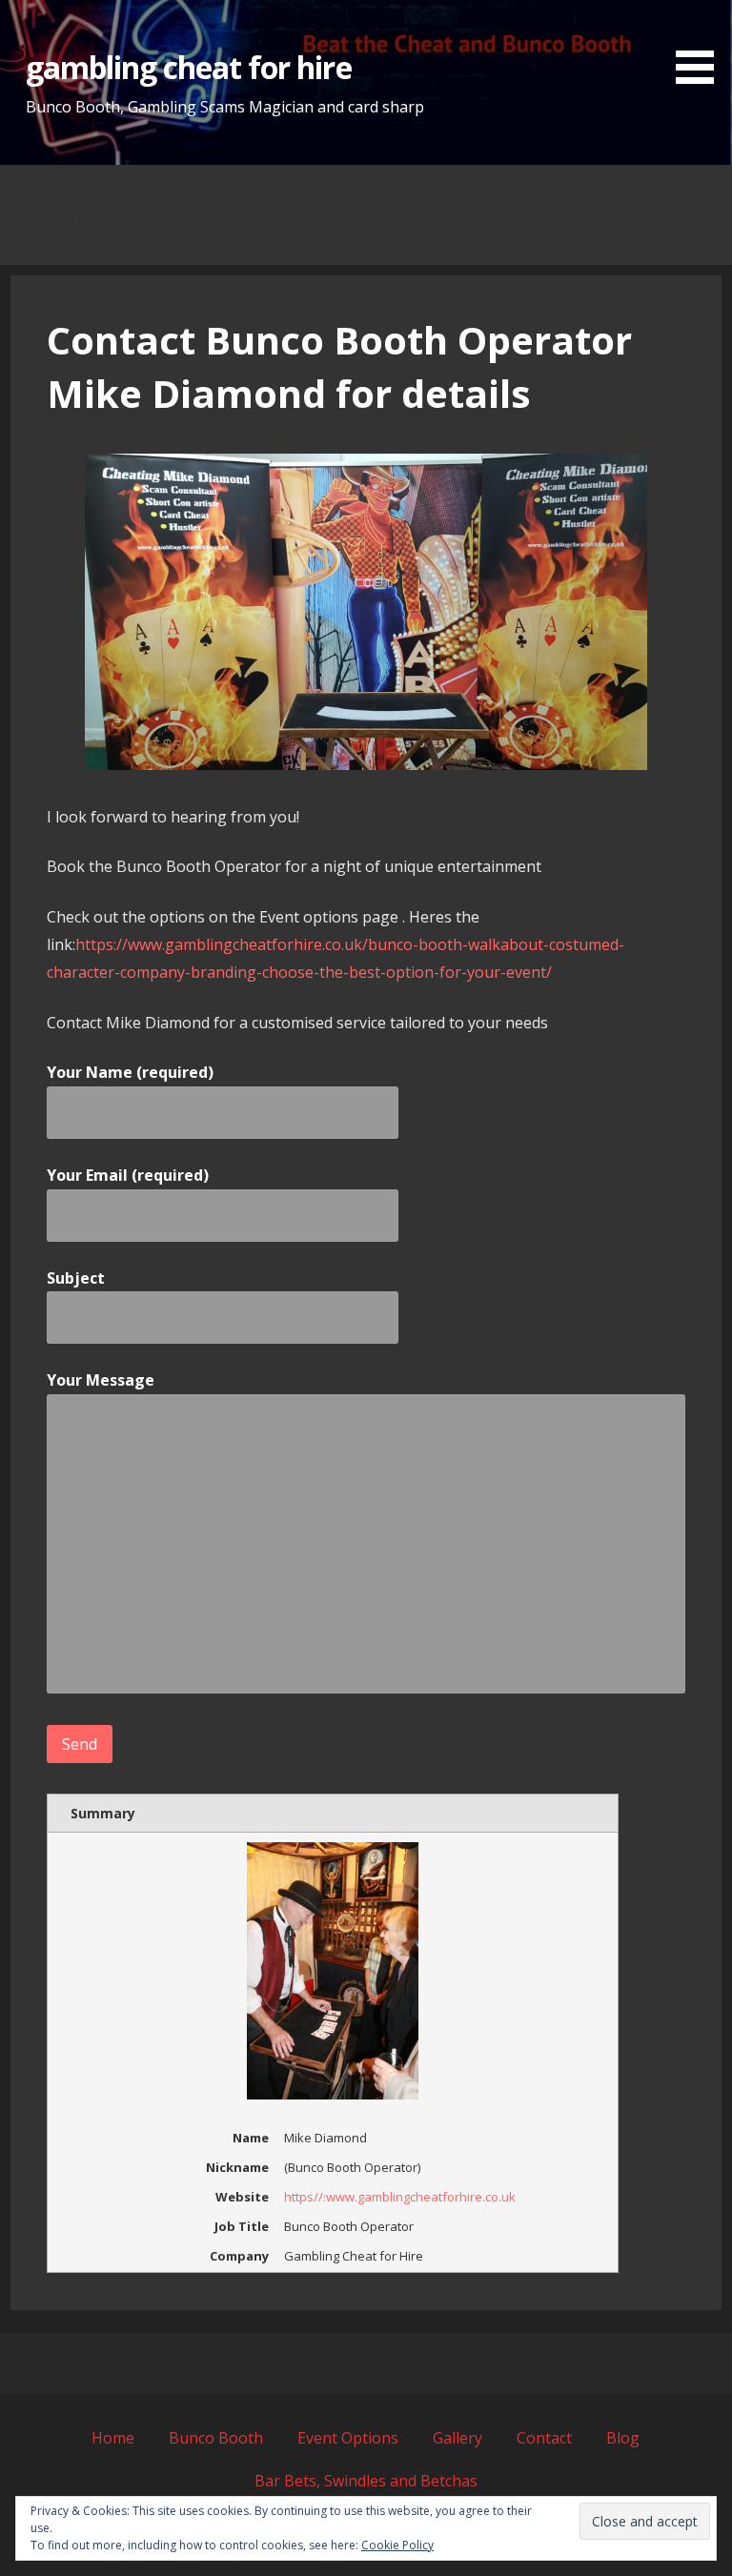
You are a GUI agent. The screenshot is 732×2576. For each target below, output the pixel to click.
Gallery (457, 2438)
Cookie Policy (397, 2545)
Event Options (348, 2438)
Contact (544, 2438)
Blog (623, 2438)
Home (113, 2438)
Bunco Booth (216, 2438)
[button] (701, 45)
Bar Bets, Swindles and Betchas (366, 2481)
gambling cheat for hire (189, 67)
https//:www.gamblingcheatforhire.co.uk (400, 2197)
